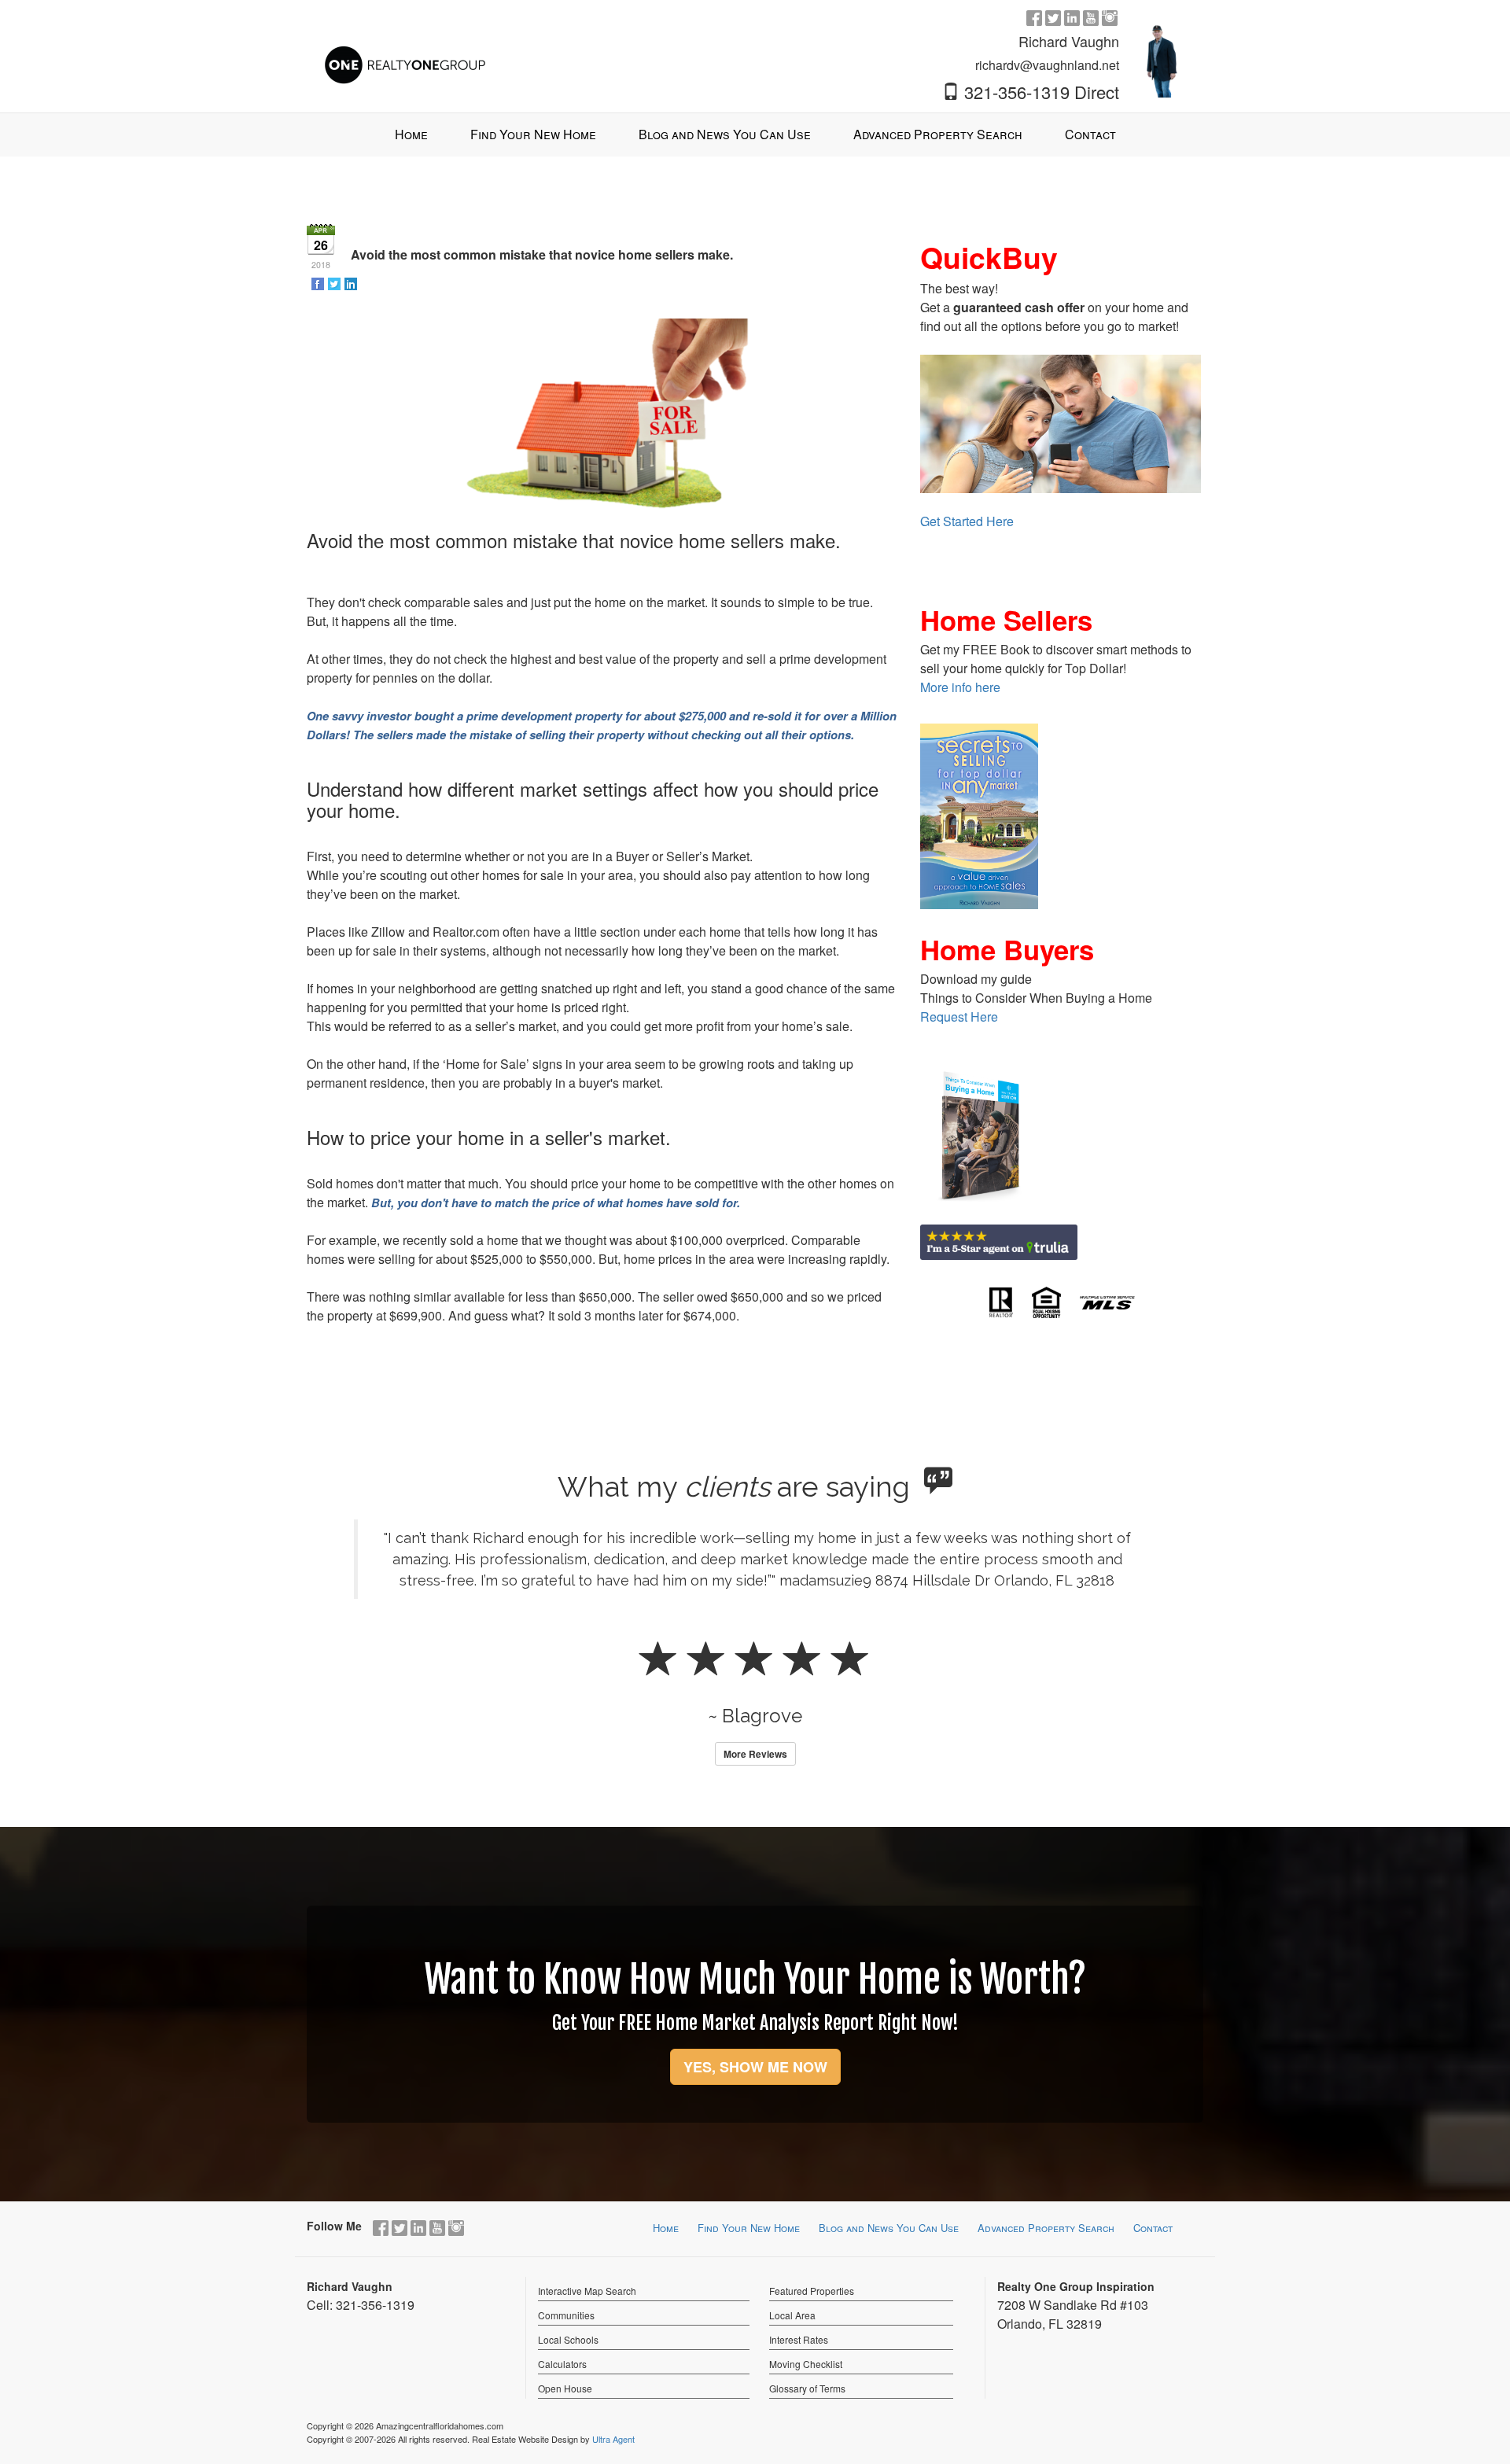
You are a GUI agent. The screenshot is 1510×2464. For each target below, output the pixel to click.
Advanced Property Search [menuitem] (938, 134)
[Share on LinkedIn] (352, 283)
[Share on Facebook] (319, 283)
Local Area (792, 2315)
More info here (960, 687)
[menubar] (755, 135)
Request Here (959, 1017)
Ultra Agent (613, 2439)
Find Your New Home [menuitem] (533, 134)
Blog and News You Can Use (889, 2228)
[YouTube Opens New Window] (1091, 17)
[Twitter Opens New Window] (1053, 17)
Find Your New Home (749, 2228)
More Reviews (755, 1754)
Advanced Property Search (1046, 2228)
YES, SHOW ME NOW (755, 2067)
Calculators (562, 2364)
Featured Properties (812, 2291)
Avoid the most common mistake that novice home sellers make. (542, 254)
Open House (565, 2388)
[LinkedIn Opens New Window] (1072, 17)
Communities (566, 2315)
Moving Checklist (806, 2364)
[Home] (405, 49)
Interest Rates (799, 2339)
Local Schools (568, 2339)
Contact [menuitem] (1090, 134)
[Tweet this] (335, 283)
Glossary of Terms (807, 2388)
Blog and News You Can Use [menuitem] (725, 134)
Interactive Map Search (587, 2291)
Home (666, 2228)
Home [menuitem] (411, 134)
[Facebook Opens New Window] (1034, 17)
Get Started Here (967, 521)
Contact (1153, 2228)
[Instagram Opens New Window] (1110, 17)
